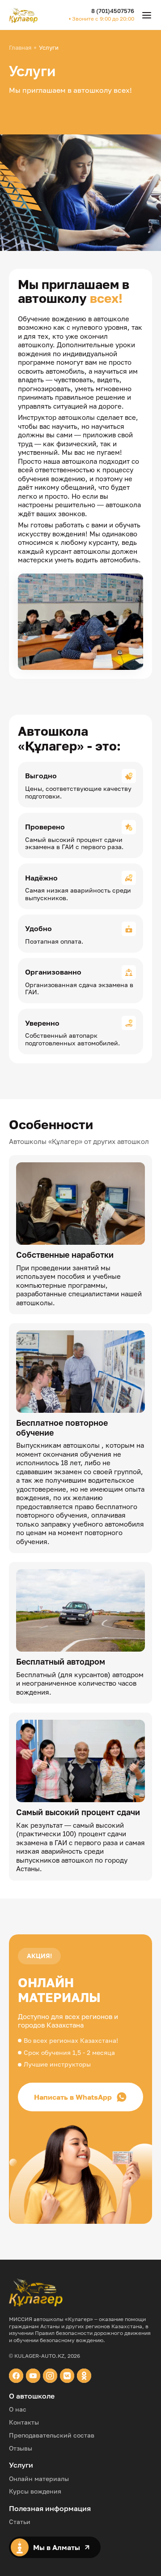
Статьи (20, 2522)
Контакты (24, 2422)
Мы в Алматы (57, 2547)
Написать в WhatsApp (73, 2097)
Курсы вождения (35, 2491)
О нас (18, 2409)
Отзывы (21, 2448)
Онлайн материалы (39, 2479)
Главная (20, 48)
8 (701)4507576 (113, 11)
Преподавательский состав (52, 2435)
